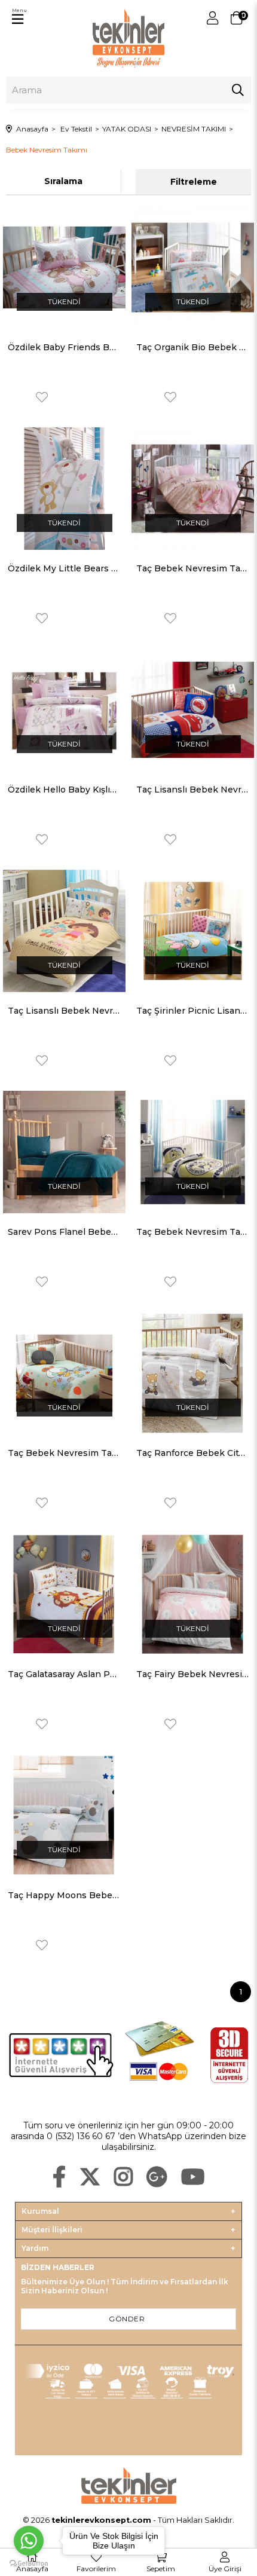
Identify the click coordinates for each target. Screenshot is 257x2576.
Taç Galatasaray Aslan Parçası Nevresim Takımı (64, 1674)
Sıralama (63, 181)
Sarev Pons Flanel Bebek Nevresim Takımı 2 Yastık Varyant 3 (64, 1232)
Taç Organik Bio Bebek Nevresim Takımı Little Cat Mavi (193, 347)
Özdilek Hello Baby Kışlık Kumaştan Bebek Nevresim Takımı (64, 790)
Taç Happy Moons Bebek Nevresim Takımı (64, 1895)
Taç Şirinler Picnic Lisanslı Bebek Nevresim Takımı (193, 1011)
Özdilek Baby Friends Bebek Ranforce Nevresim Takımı (64, 347)
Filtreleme (194, 182)
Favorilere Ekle (42, 397)
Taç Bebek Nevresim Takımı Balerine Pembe (193, 568)
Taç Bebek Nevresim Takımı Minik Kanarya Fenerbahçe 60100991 (193, 1232)
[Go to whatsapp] (29, 2541)
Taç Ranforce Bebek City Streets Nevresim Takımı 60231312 (193, 1453)
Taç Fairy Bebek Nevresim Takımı (193, 1674)
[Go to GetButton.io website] (29, 2564)
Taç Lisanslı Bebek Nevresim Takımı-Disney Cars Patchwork (193, 790)
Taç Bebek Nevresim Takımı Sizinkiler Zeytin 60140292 (64, 1453)
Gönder (127, 2319)
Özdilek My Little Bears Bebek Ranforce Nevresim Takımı (64, 568)
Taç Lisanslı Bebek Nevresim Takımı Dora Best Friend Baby (64, 1011)
